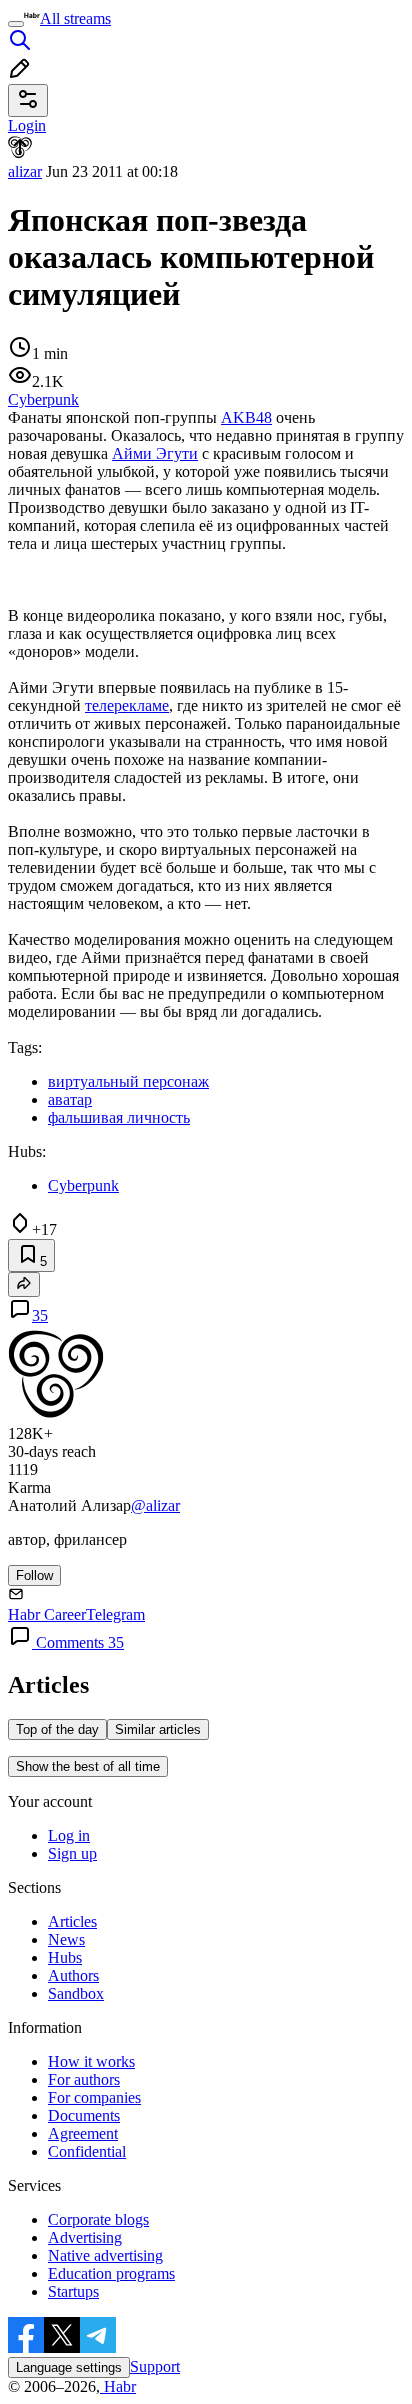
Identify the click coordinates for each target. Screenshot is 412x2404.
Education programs (111, 2273)
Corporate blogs (98, 2219)
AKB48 (246, 417)
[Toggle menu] (16, 24)
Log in (69, 1835)
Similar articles (158, 1729)
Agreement (83, 2133)
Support (155, 2366)
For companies (94, 2097)
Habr (118, 2386)
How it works (91, 2061)
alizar (25, 171)
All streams (75, 18)
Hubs (65, 1957)
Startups (73, 2291)
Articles (72, 1921)
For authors (84, 2079)
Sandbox (76, 1993)
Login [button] (27, 125)
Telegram (115, 1614)
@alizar (155, 1505)
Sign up (72, 1853)
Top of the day (57, 1729)
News (66, 1939)
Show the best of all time (88, 1766)
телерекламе (127, 705)
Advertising (85, 2237)
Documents (84, 2115)
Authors (73, 1975)
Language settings (69, 2367)
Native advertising (105, 2255)
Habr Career (47, 1614)
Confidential (87, 2151)
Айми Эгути (155, 453)
